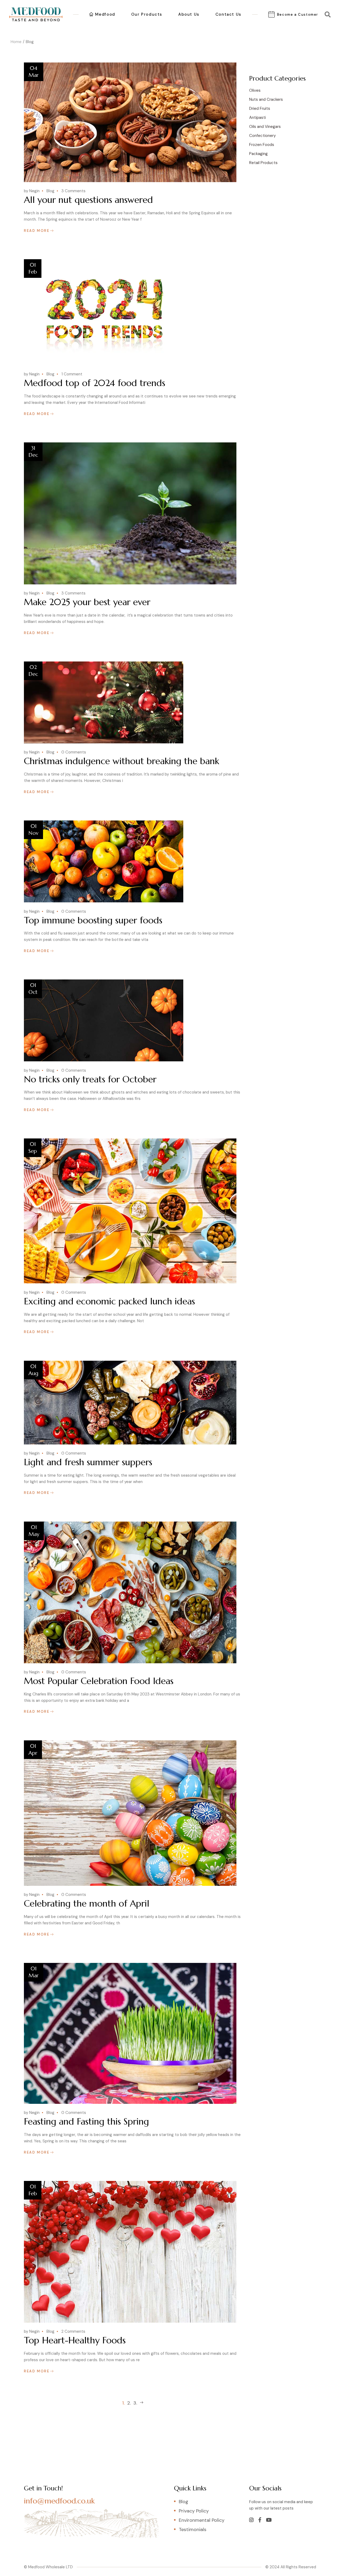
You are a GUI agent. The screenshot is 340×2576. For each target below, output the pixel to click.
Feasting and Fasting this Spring (86, 2121)
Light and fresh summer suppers (88, 1462)
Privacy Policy (194, 2511)
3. (135, 2403)
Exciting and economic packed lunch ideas (109, 1301)
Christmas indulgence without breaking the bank (122, 761)
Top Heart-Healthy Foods (75, 2340)
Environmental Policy (202, 2520)
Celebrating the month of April (87, 1903)
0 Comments (74, 752)
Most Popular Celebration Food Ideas (99, 1681)
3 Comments (73, 191)
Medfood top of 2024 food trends (95, 383)
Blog (50, 191)
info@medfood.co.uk (59, 2501)
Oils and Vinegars (265, 127)
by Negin (32, 191)
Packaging (258, 154)
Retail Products (263, 163)
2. (129, 2403)
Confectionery (262, 136)
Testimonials (193, 2529)
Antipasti (258, 118)
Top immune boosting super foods (93, 920)
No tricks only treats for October (90, 1079)
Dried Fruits (260, 108)
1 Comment (72, 374)
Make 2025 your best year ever (87, 602)
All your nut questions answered (88, 200)
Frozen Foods (262, 145)
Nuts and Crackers (266, 99)
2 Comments (73, 2331)
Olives (255, 90)
